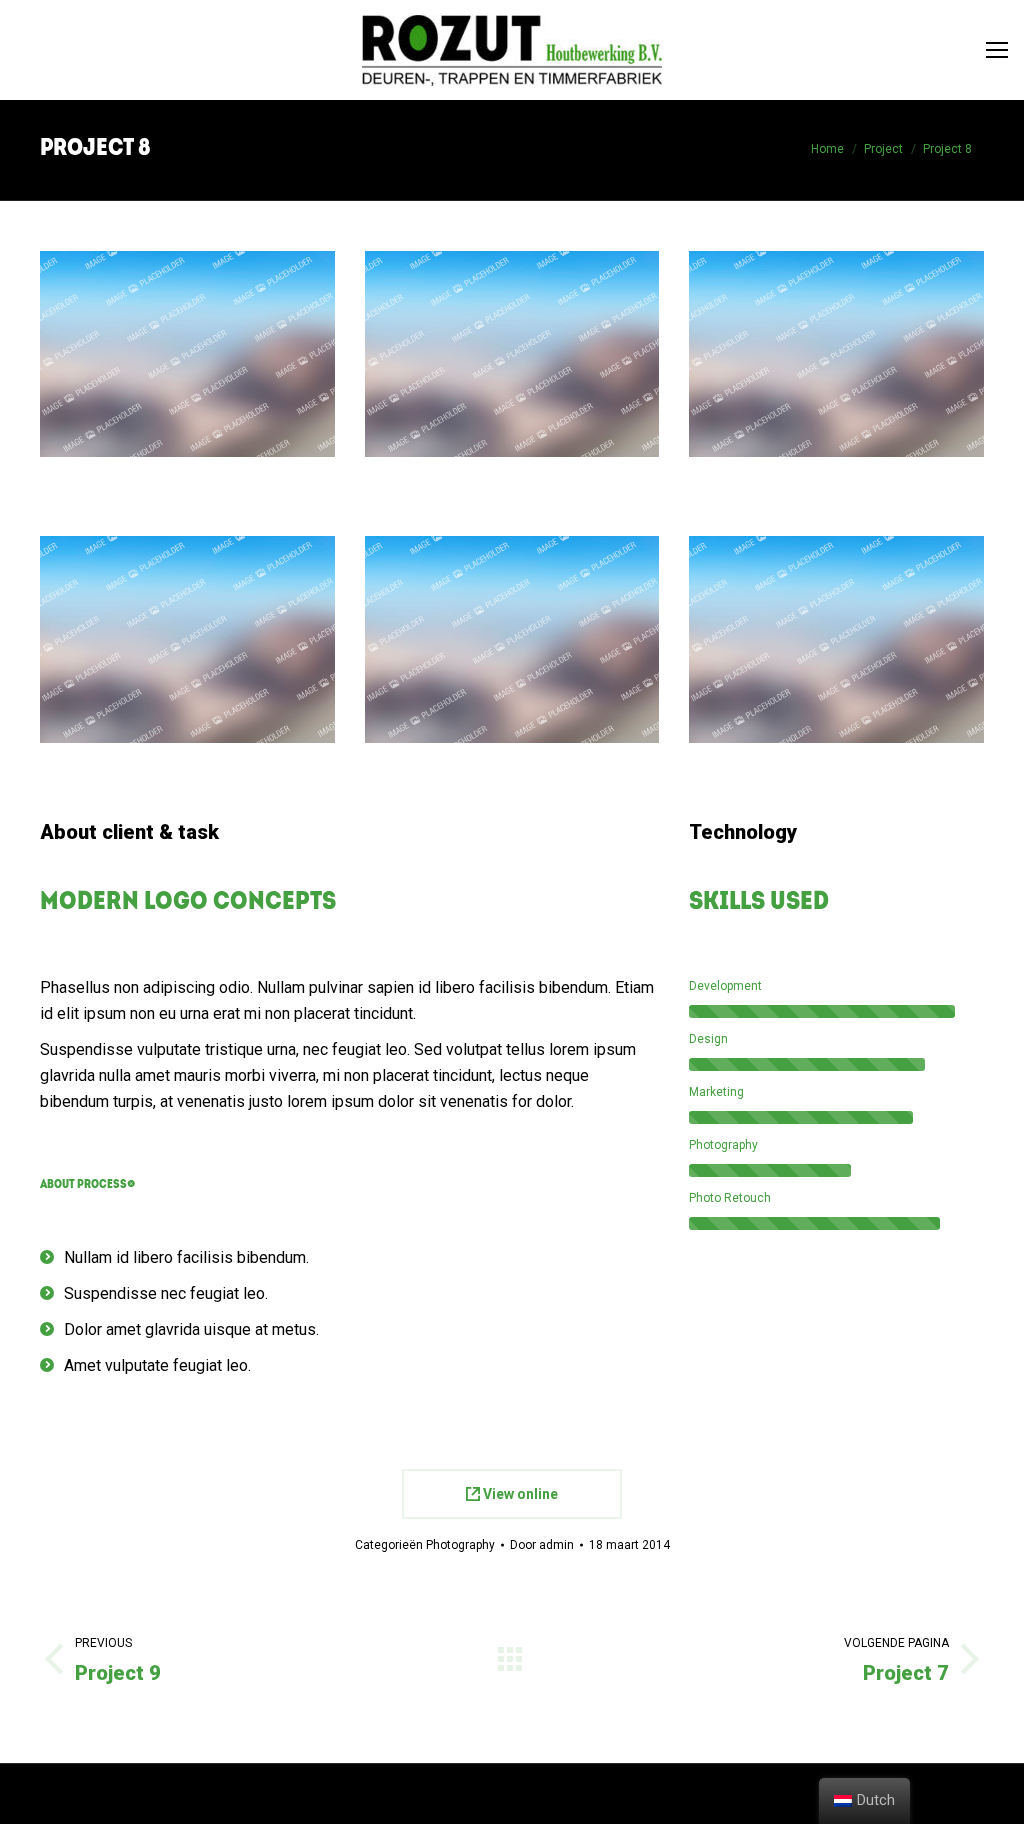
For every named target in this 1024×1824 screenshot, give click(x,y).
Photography (460, 1545)
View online (519, 1494)
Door (542, 1545)
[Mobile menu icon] (997, 50)
